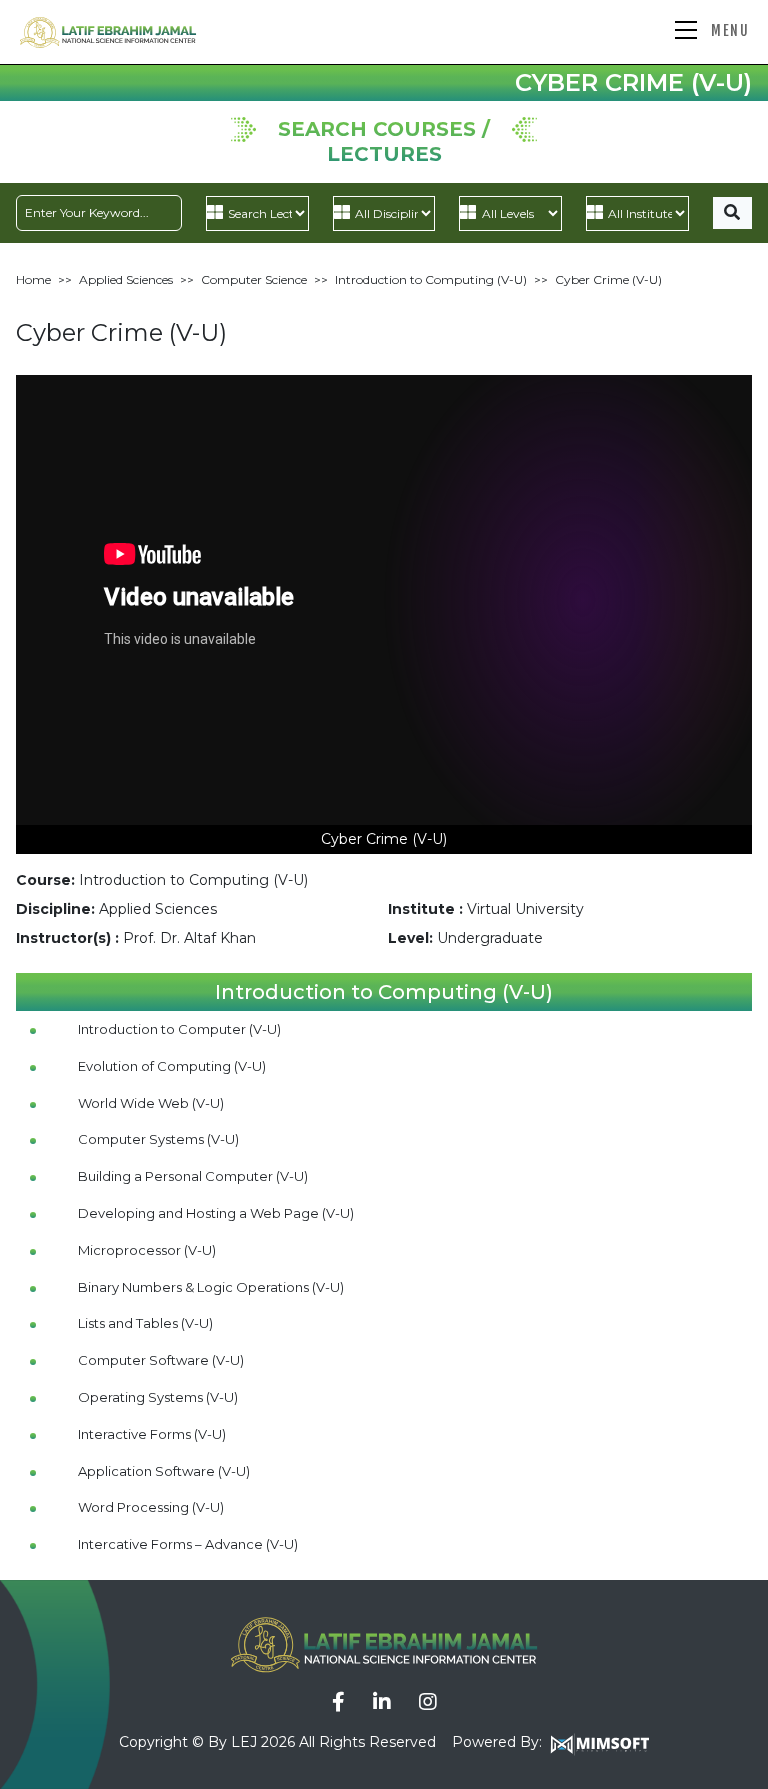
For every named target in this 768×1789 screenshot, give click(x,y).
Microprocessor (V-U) (147, 1250)
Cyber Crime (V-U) (608, 279)
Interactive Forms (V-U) (152, 1434)
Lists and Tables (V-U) (145, 1323)
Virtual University (525, 909)
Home (33, 279)
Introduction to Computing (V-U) (431, 279)
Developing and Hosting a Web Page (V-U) (216, 1213)
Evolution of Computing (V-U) (172, 1066)
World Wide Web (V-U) (151, 1103)
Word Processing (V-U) (151, 1507)
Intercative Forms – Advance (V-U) (188, 1544)
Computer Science (254, 279)
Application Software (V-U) (164, 1471)
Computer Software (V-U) (161, 1360)
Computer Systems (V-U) (158, 1139)
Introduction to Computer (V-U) (179, 1029)
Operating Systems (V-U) (158, 1397)
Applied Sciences (126, 279)
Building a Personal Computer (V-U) (193, 1176)
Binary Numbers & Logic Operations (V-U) (211, 1287)
